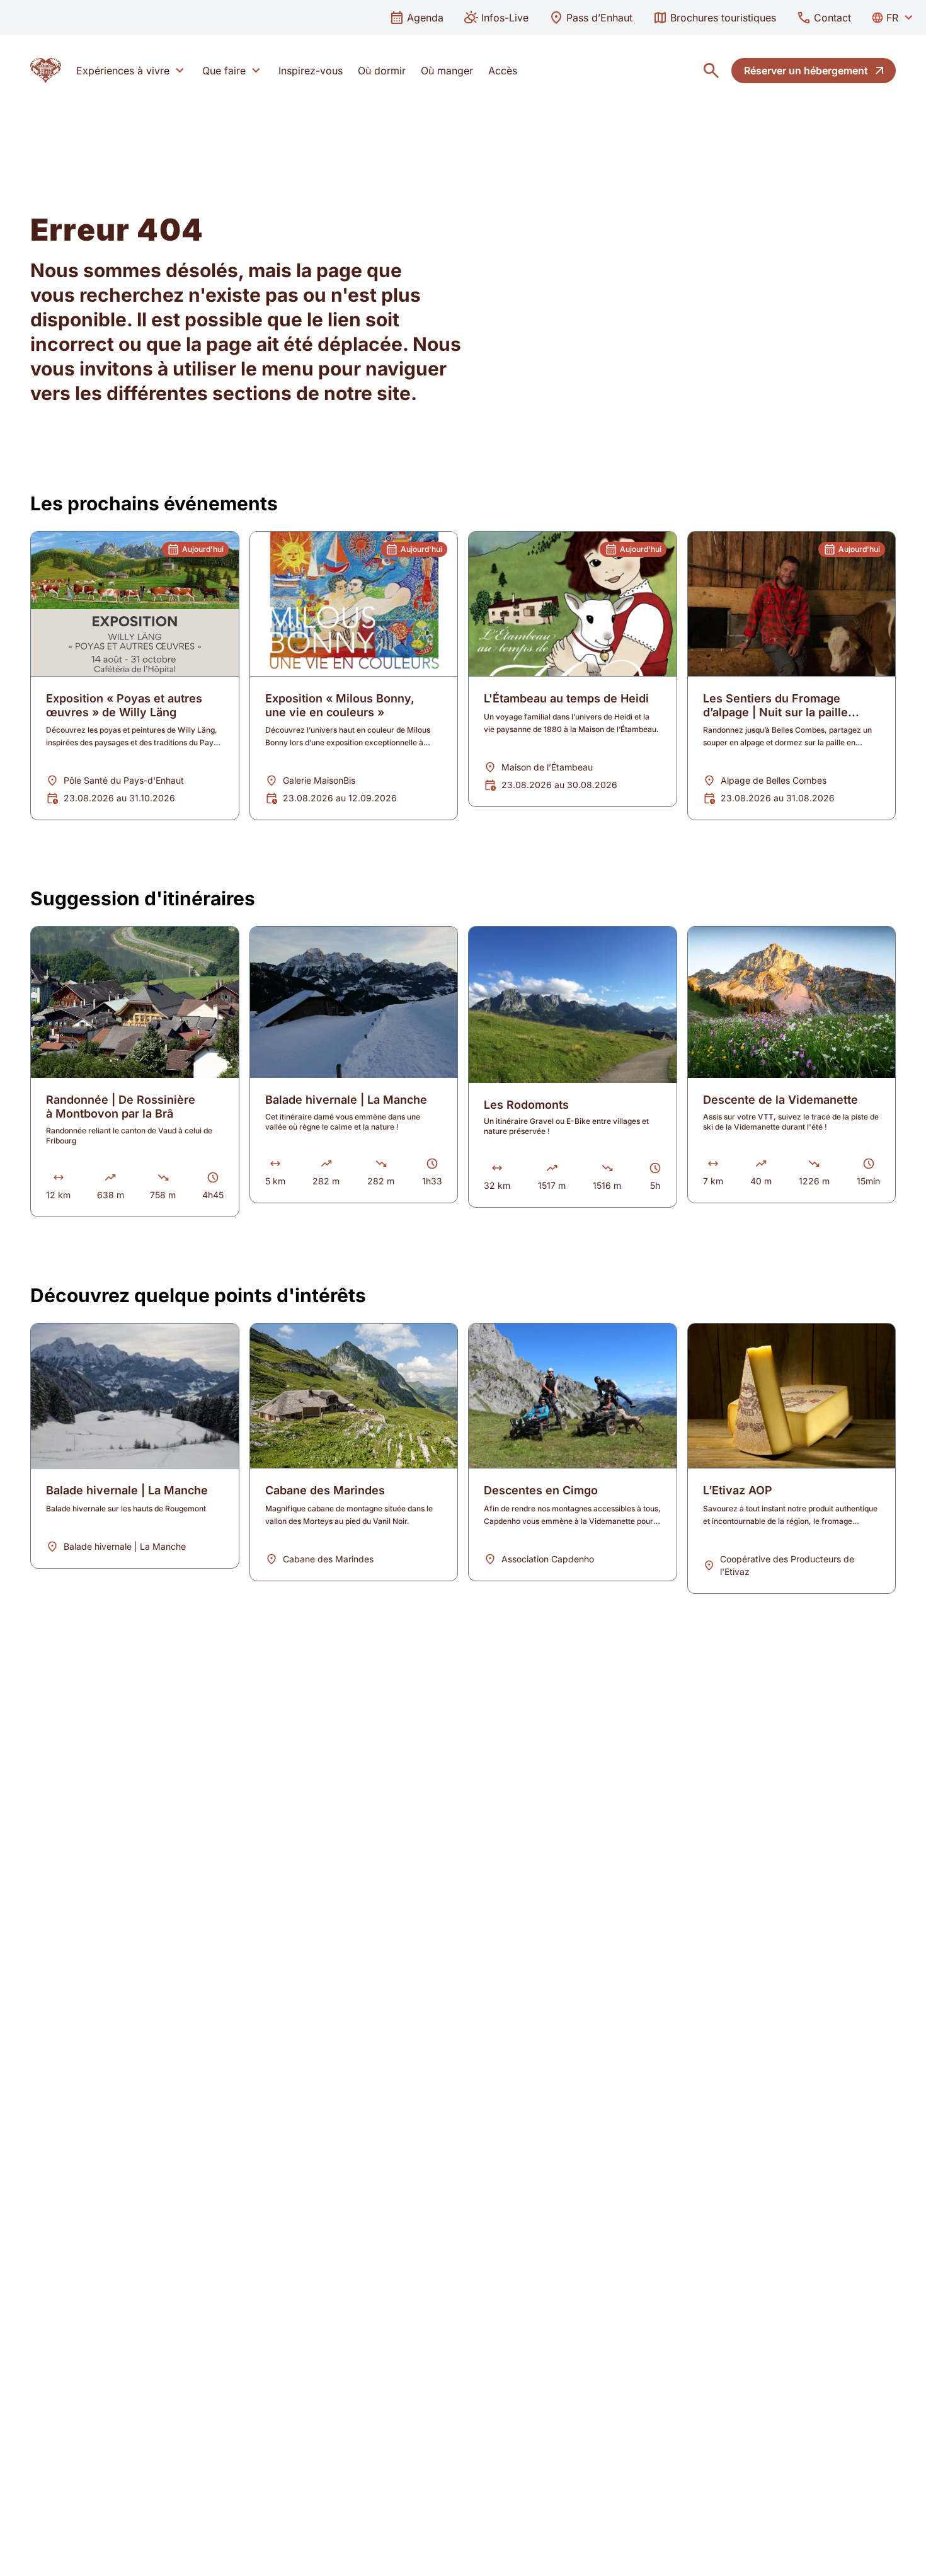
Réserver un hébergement (806, 71)
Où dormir (382, 71)
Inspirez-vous (311, 71)
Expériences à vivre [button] (123, 71)
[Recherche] (711, 71)
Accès (503, 71)
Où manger (447, 71)
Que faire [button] (224, 71)
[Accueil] (46, 71)
